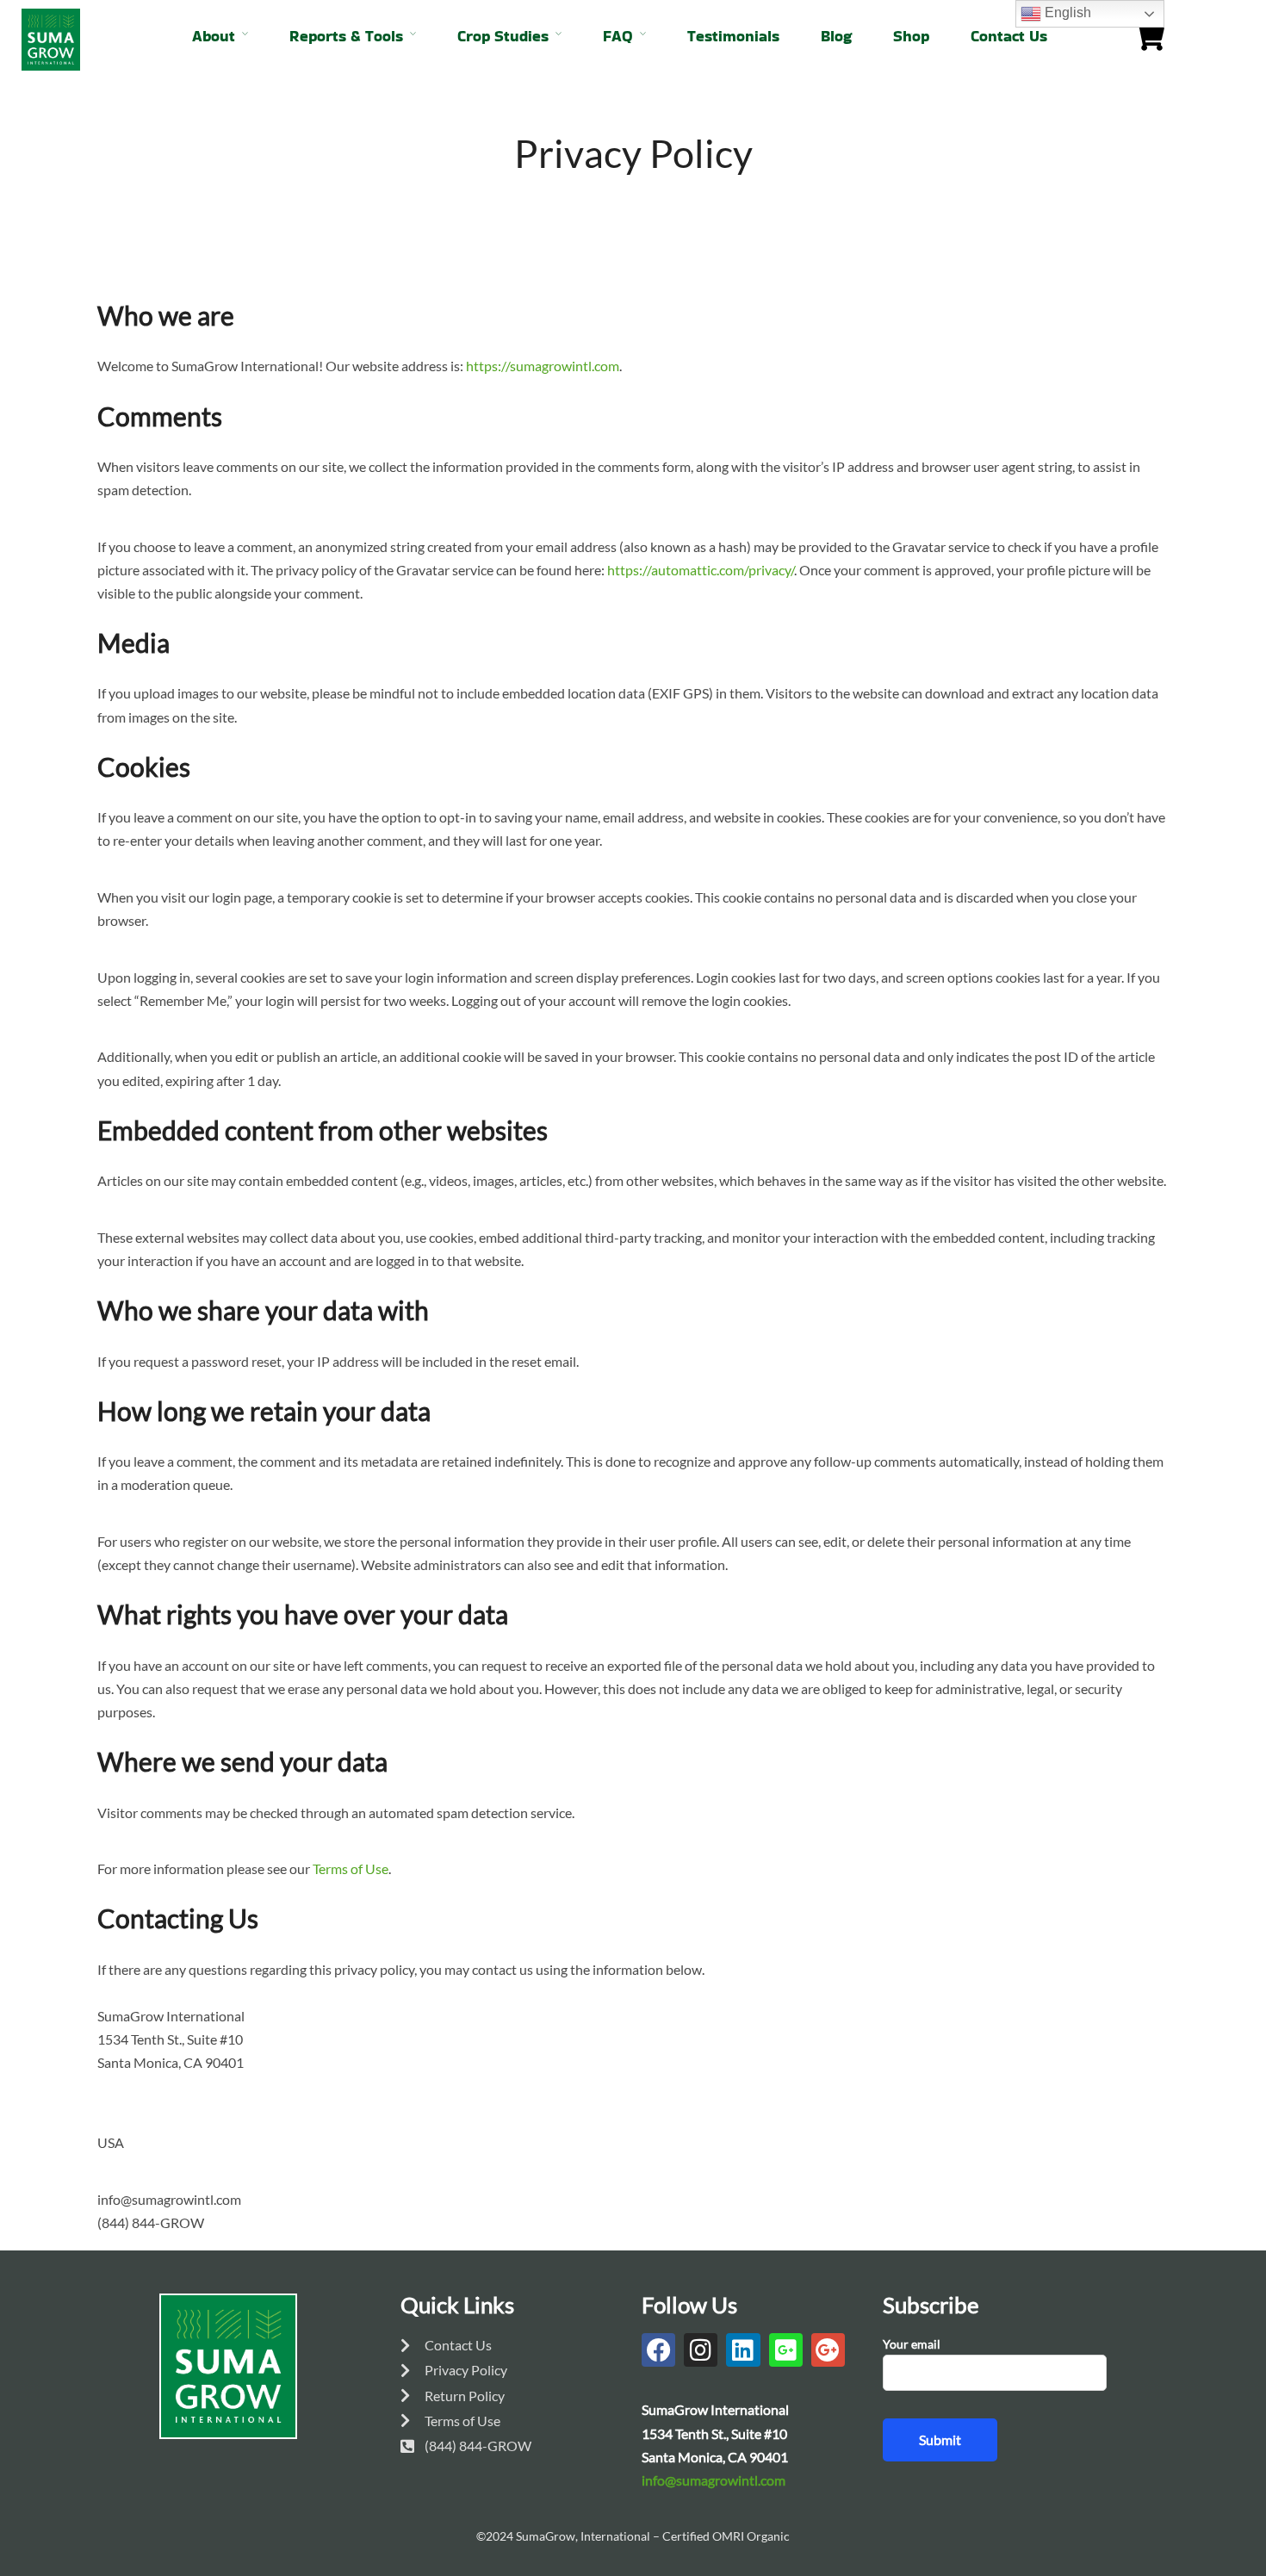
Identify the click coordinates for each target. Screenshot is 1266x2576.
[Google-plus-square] (786, 2350)
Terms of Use (351, 1868)
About (214, 36)
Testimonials (733, 36)
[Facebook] (658, 2350)
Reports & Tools (346, 36)
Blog (836, 36)
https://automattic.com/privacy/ (701, 570)
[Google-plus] (828, 2350)
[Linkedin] (743, 2350)
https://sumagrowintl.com (543, 366)
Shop (911, 36)
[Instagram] (701, 2350)
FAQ (618, 36)
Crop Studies (503, 36)
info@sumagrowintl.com (714, 2480)
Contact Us (1009, 36)
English (1066, 12)
